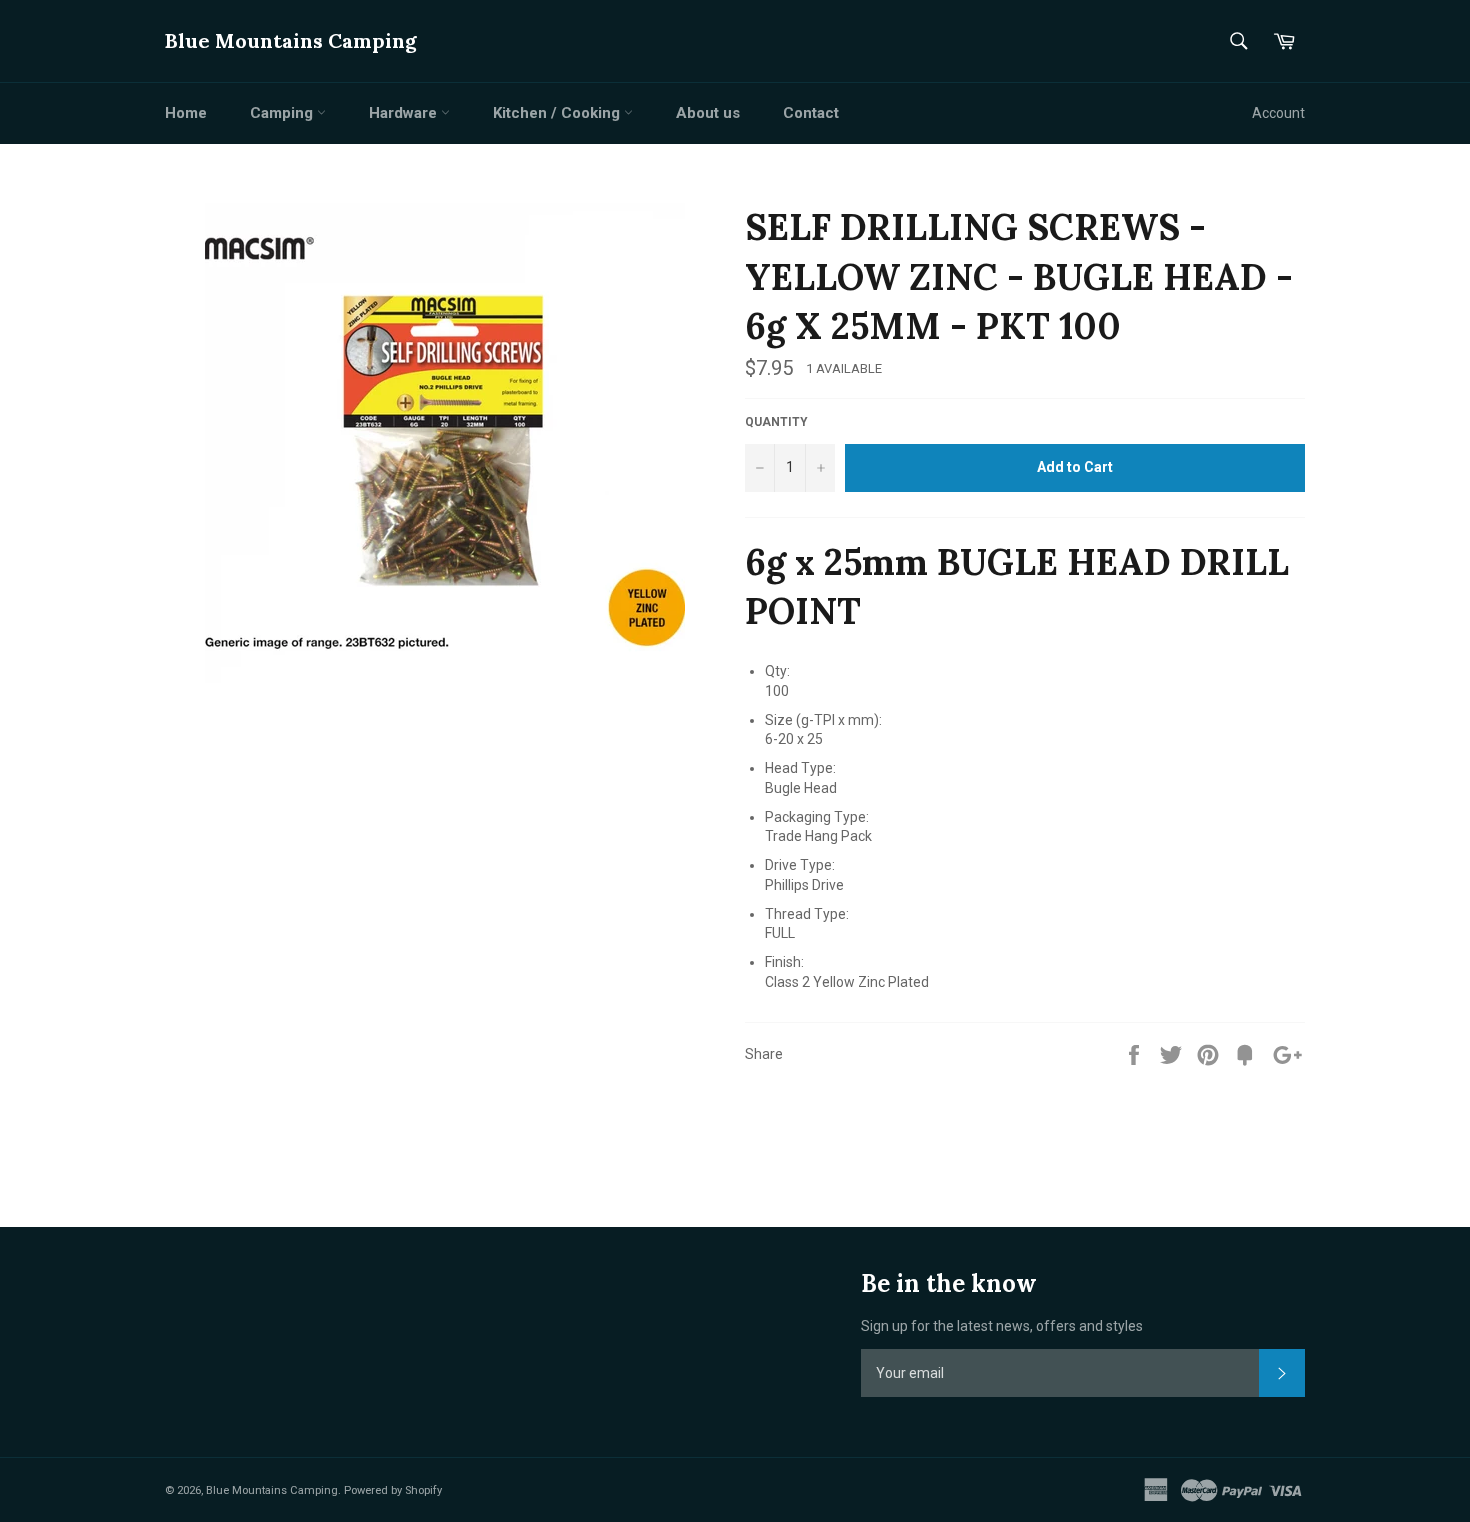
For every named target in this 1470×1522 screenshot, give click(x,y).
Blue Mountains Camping (291, 40)
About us (708, 113)
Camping (283, 113)
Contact (811, 113)
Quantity (776, 422)
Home (186, 113)
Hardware (405, 113)
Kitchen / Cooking (558, 113)
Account (1278, 113)
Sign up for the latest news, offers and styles (1002, 1326)
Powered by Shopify (393, 1490)
